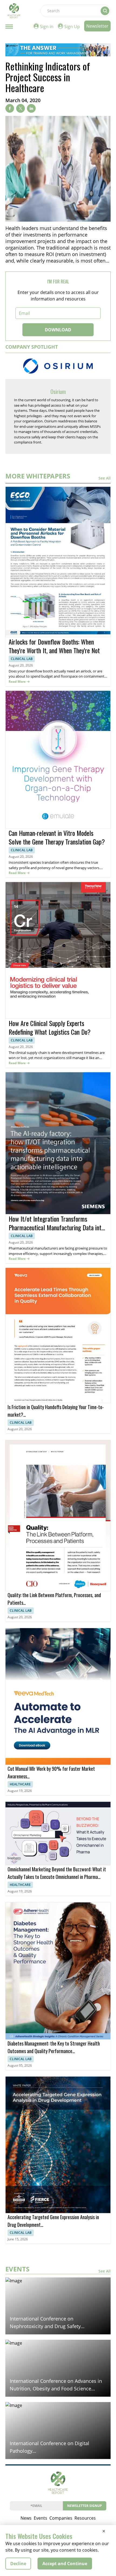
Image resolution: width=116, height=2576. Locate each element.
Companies (61, 2518)
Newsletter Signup (85, 2506)
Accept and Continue (65, 2564)
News (26, 2518)
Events (40, 2518)
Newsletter (97, 26)
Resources (85, 2518)
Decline (18, 2564)
